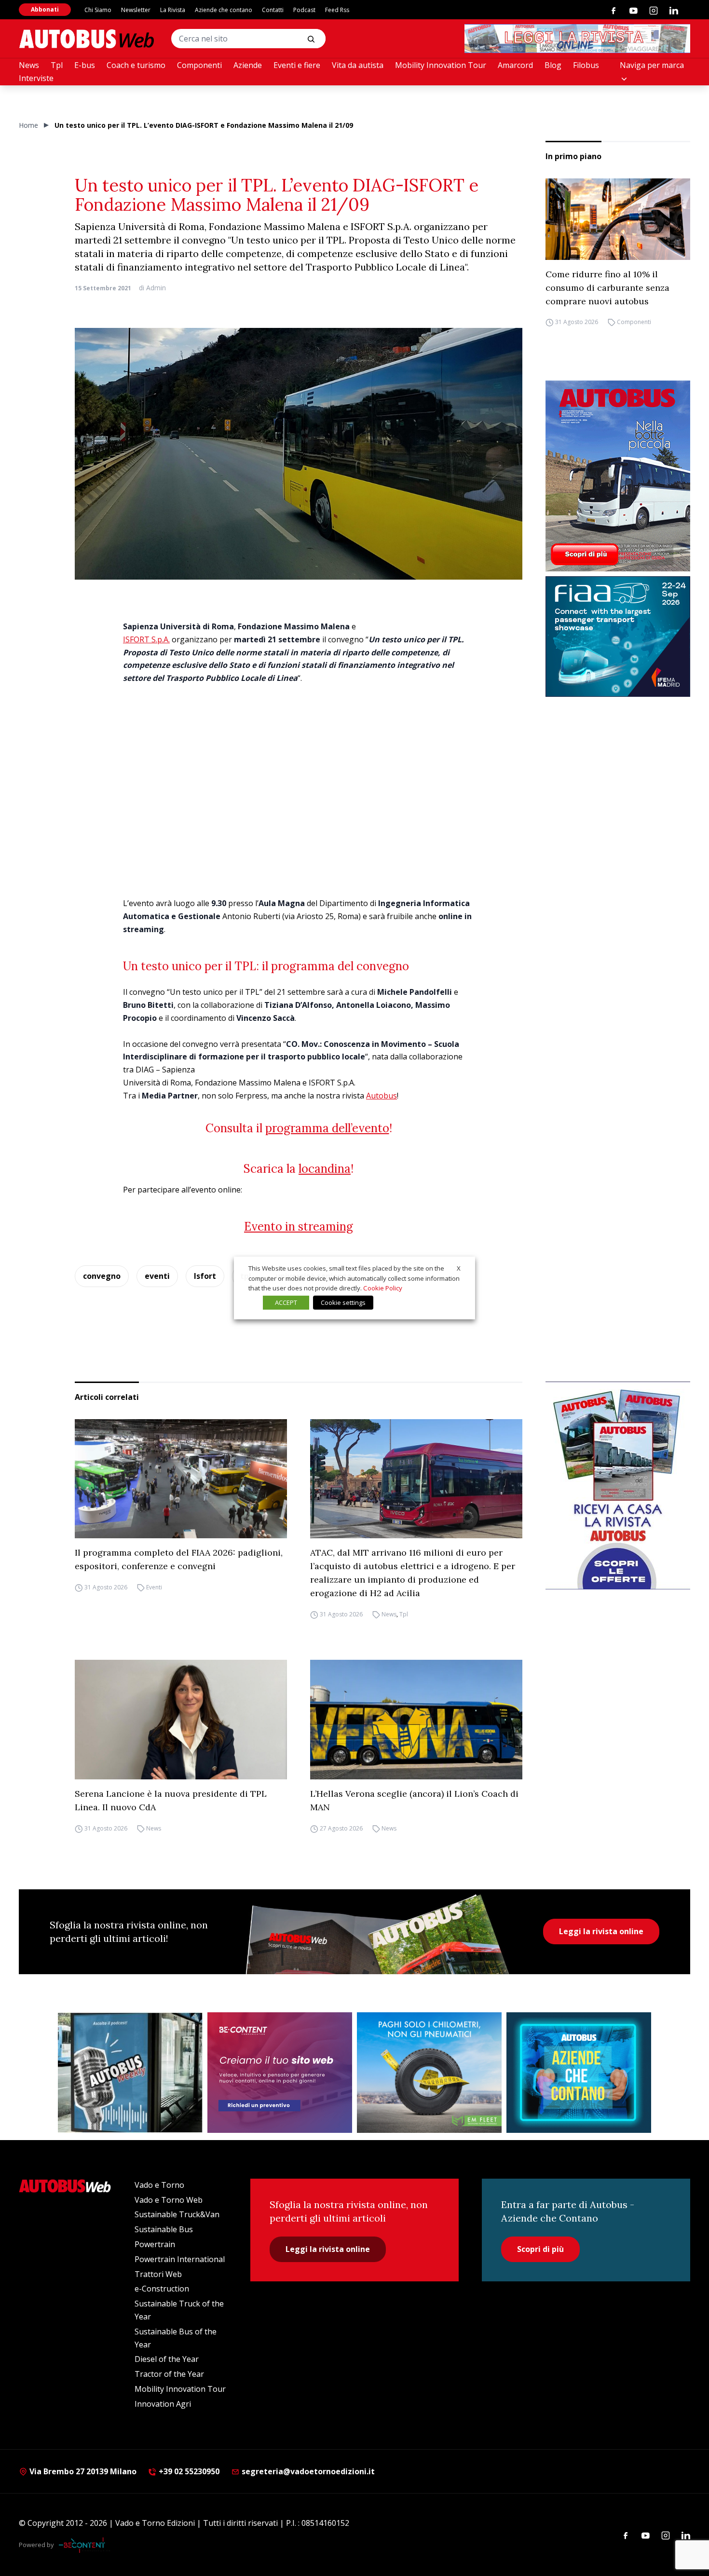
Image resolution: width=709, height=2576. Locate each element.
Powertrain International (180, 2259)
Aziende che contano (224, 10)
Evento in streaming (299, 1227)
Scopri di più (540, 2249)
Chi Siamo (98, 10)
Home (28, 125)
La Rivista (173, 10)
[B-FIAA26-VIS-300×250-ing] (618, 637)
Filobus (586, 65)
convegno (102, 1276)
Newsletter (136, 10)
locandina (325, 1169)
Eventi (154, 1587)
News (29, 65)
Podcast (304, 10)
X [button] (459, 1268)
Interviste (36, 78)
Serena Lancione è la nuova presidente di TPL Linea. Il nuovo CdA (171, 1800)
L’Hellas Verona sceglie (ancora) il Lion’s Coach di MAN (414, 1800)
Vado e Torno (159, 2185)
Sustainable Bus (164, 2229)
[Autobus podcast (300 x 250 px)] (130, 2073)
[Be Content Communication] (84, 2545)
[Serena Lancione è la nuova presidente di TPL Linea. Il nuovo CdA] (181, 1720)
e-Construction (162, 2289)
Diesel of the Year (167, 2359)
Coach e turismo (136, 65)
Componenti (199, 65)
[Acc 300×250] (579, 2073)
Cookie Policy (383, 1288)
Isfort (205, 1276)
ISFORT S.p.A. (146, 639)
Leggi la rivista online (601, 1931)
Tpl (57, 65)
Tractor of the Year (169, 2374)
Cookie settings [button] (343, 1302)
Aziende (248, 65)
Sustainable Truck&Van (177, 2214)
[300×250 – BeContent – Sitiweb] (280, 2073)
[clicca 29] (577, 39)
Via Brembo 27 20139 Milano (82, 2471)
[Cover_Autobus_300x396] (618, 476)
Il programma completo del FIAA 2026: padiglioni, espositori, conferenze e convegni (179, 1559)
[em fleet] (429, 2073)
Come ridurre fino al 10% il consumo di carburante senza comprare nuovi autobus (607, 288)
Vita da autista (358, 65)
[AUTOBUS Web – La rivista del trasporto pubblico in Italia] (86, 39)
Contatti (273, 10)
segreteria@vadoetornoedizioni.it (308, 2471)
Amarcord (515, 65)
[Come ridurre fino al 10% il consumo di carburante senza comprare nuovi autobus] (618, 219)
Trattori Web (158, 2274)
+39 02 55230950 (188, 2471)
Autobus (382, 1096)
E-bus (85, 65)
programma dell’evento (327, 1128)
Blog (553, 65)
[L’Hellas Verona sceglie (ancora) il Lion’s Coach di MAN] (416, 1720)
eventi (157, 1276)
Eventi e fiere (297, 65)
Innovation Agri (163, 2404)
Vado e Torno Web (169, 2200)
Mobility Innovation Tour (441, 65)
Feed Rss (337, 10)
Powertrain (155, 2244)
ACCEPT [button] (286, 1302)
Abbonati (45, 9)
